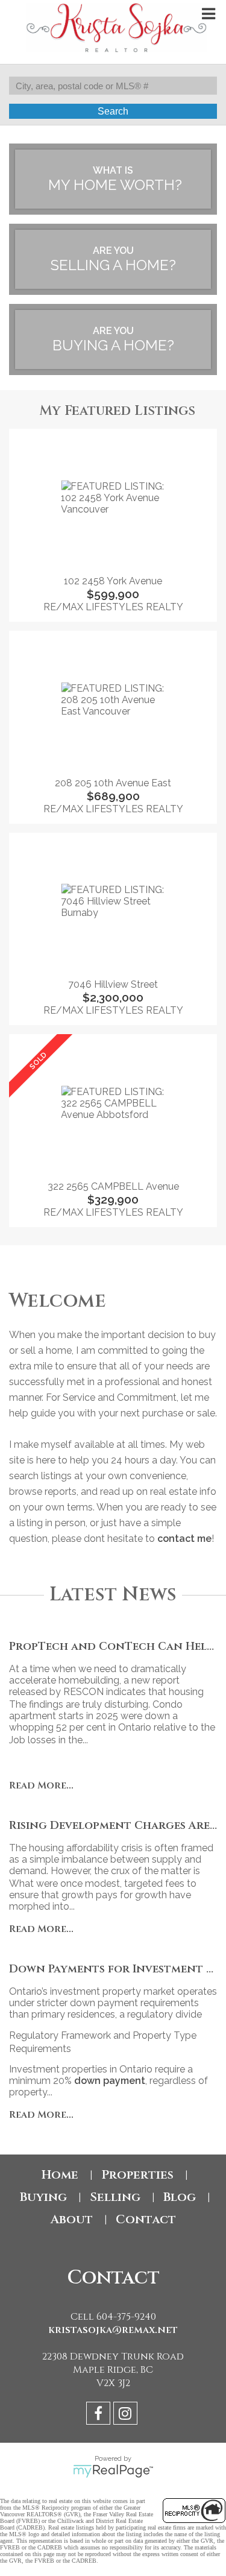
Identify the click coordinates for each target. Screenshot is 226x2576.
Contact (146, 2219)
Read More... (41, 1785)
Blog (180, 2197)
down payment (110, 2081)
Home (60, 2175)
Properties (137, 2175)
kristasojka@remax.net (113, 2330)
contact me (184, 1539)
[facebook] (100, 2415)
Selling (115, 2197)
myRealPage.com (113, 2471)
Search (113, 111)
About (72, 2219)
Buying (43, 2197)
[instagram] (127, 2415)
